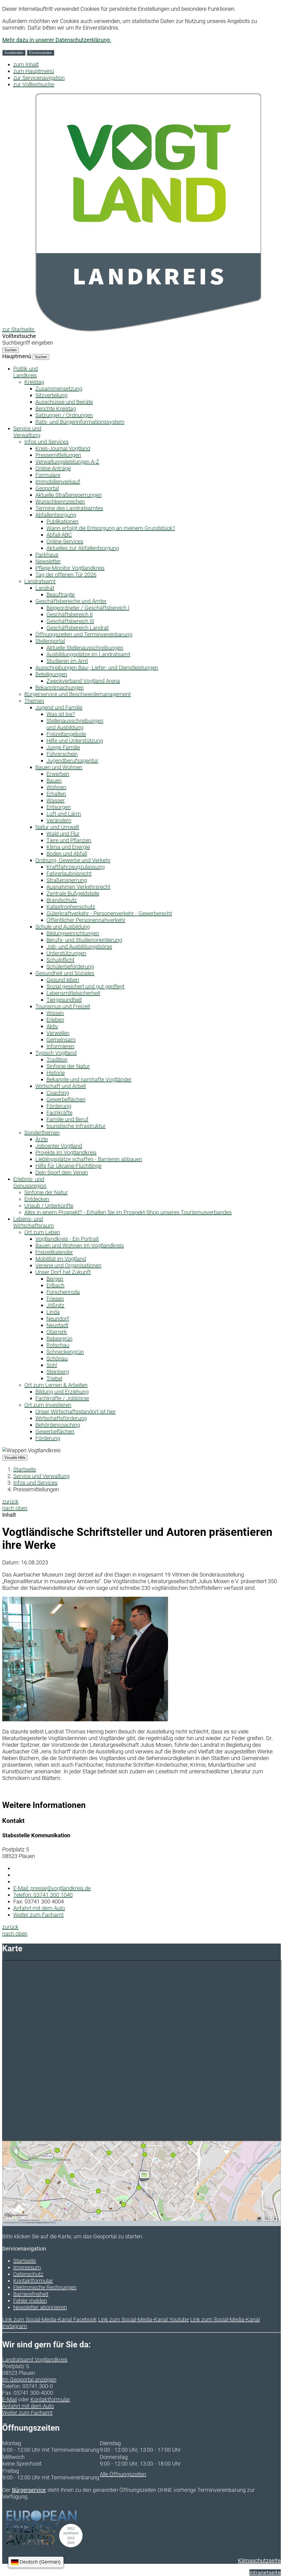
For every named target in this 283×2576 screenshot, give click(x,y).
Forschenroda (63, 1292)
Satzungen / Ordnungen (64, 415)
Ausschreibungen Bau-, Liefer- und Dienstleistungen (97, 668)
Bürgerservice (29, 2490)
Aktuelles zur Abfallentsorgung (83, 548)
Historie (56, 1073)
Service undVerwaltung (27, 432)
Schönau (57, 1358)
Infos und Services (46, 442)
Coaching (58, 1093)
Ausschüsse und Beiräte (64, 402)
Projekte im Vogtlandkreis (66, 1153)
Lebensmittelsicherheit (73, 993)
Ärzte (42, 1139)
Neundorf (58, 1319)
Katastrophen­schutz (71, 907)
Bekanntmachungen (60, 688)
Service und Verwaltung (41, 1476)
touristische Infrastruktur (76, 1126)
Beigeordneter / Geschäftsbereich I (88, 608)
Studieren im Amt (67, 661)
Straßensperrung (67, 880)
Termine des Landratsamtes (69, 508)
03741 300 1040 (43, 1895)
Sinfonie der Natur (68, 1066)
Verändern (59, 820)
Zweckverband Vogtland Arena (83, 681)
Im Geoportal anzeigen (29, 2379)
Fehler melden (30, 2301)
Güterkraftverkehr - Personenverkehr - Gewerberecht (109, 913)
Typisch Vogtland (56, 1053)
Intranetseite (265, 2573)
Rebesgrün (59, 1339)
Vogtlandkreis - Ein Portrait (67, 1239)
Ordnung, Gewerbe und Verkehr (73, 860)
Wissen (55, 1013)
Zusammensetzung (59, 389)
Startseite (25, 1469)
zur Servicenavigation (39, 78)
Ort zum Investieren (48, 1405)
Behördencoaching (58, 1425)
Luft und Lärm (64, 814)
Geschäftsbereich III (70, 621)
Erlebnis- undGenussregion (30, 1182)
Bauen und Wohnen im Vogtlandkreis (80, 1246)
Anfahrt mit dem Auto (39, 1908)
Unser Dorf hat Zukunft (63, 1272)
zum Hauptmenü (34, 71)
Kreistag (34, 382)
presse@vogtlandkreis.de (52, 1888)
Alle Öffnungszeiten (123, 2474)
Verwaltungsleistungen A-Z (67, 462)
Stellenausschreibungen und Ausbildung (75, 724)
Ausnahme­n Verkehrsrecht (78, 887)
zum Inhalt (26, 64)
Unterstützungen (66, 953)
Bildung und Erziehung (62, 1392)
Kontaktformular (33, 2281)
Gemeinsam (61, 1040)
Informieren (60, 1046)
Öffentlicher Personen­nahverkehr (86, 920)
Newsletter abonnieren (40, 2307)
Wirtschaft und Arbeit (61, 1086)
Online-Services (65, 541)
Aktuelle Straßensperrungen (69, 495)
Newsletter (48, 561)
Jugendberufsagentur (72, 761)
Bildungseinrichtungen (73, 933)
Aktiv (52, 1026)
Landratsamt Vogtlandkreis (35, 2360)
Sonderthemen (42, 1133)
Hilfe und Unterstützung (75, 741)
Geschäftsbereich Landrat (78, 628)
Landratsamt (40, 581)
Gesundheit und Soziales (65, 973)
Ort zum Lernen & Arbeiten (56, 1385)
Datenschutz (28, 2274)
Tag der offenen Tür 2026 (66, 575)
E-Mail (10, 2399)
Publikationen (62, 521)
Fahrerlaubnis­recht (69, 874)
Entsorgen (59, 807)
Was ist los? (61, 714)
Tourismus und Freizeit (63, 1006)
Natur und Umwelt (57, 827)
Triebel (54, 1378)
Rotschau (58, 1345)
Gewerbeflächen (66, 1099)
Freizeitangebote (66, 734)
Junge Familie (63, 747)
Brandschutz (62, 900)
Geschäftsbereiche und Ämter (71, 601)
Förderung (59, 1106)
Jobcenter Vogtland (59, 1146)
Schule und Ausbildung (63, 927)
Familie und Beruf (67, 1119)
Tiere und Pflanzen (69, 840)
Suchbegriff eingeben (28, 343)
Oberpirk (57, 1332)
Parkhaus (47, 555)
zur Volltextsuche (34, 84)
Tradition (57, 1060)
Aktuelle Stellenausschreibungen (85, 648)
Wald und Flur (63, 834)
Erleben (55, 1020)
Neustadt (57, 1325)
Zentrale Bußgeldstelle (73, 893)
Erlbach (55, 1285)
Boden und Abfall (67, 854)
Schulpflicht (60, 960)
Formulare (48, 475)
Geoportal (47, 488)
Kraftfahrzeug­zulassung (76, 867)
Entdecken (37, 1199)
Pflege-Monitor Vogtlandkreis (70, 568)
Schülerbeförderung (70, 967)
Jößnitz (55, 1305)
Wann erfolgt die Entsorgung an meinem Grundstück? (111, 528)
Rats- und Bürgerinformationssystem (80, 422)
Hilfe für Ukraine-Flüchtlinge (68, 1166)
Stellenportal (50, 641)
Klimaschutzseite (259, 2561)
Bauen (54, 781)
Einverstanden (40, 53)
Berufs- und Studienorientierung (84, 940)
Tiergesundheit (64, 1000)
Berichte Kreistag (56, 409)
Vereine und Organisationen (68, 1265)
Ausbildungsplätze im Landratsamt (88, 654)
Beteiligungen (51, 674)
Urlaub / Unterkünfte (49, 1206)
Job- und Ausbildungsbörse (79, 947)
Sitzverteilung (51, 395)
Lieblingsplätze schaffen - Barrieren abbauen (89, 1159)
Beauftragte (61, 595)
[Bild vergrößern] (85, 1719)
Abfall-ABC (59, 535)
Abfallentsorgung (56, 515)
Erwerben (58, 774)
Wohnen (56, 787)
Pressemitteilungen (58, 455)
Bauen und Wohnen (59, 767)
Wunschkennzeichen (60, 502)
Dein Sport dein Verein (62, 1172)
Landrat (45, 588)
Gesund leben (63, 980)
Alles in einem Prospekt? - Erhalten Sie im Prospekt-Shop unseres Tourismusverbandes (128, 1212)
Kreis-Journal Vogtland (63, 448)
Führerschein (62, 754)
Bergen (55, 1279)
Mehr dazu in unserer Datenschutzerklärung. (57, 40)
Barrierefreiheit (31, 2294)
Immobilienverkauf (58, 482)
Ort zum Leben (42, 1232)
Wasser (56, 800)
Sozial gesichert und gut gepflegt (85, 986)
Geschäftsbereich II (70, 614)
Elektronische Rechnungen (45, 2287)
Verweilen (58, 1033)
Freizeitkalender (54, 1252)
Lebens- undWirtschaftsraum (34, 1222)
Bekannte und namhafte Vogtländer (89, 1079)
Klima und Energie (68, 847)
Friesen (55, 1299)
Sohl (52, 1365)
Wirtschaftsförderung (61, 1418)
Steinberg (58, 1372)
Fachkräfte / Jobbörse (62, 1398)
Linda (53, 1312)
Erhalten (56, 794)
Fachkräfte (59, 1113)
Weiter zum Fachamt (38, 1915)
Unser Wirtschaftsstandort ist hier (76, 1412)
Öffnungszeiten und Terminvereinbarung (84, 634)
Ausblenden (14, 53)
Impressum (27, 2267)
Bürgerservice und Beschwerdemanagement (78, 694)
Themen (34, 701)
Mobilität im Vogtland (61, 1259)
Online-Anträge (53, 468)
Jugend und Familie (59, 707)
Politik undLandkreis (26, 372)
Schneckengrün (65, 1352)
